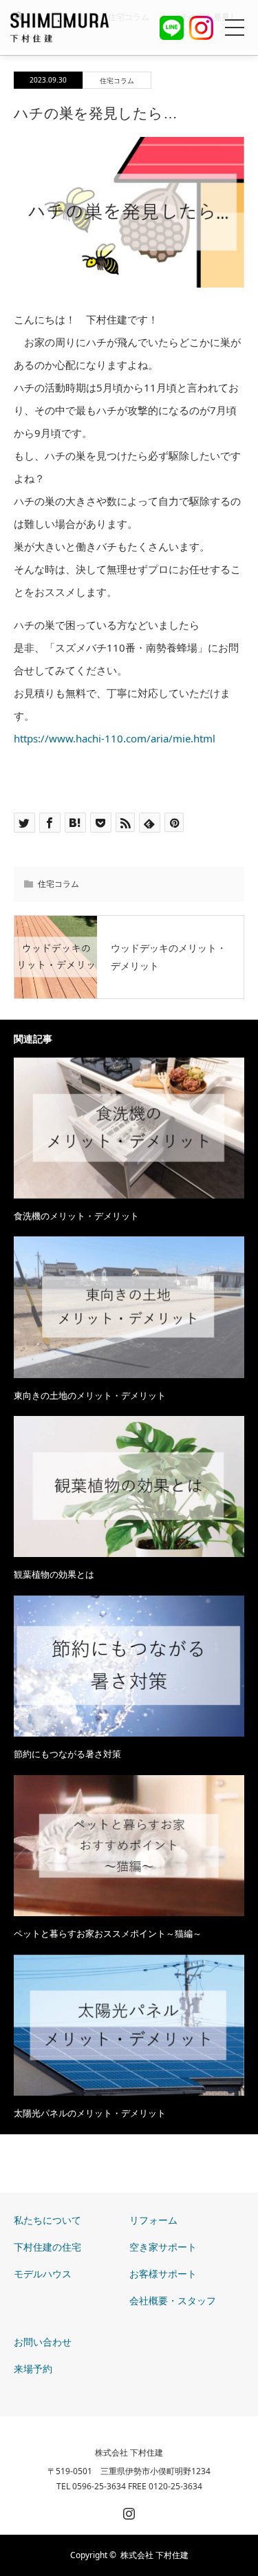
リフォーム (153, 2220)
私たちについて (47, 2220)
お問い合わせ (43, 2342)
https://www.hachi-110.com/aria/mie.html (115, 738)
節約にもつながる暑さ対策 (67, 1754)
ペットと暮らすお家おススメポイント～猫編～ (108, 1933)
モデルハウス (43, 2274)
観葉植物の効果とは (54, 1574)
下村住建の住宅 (47, 2247)
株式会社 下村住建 (129, 2453)
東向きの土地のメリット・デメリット (90, 1395)
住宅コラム (117, 80)
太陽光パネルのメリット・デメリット (90, 2113)
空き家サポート (163, 2247)
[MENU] (235, 28)
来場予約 (33, 2369)
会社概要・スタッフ (173, 2300)
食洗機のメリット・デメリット (76, 1216)
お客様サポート (163, 2274)
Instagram (127, 2511)
